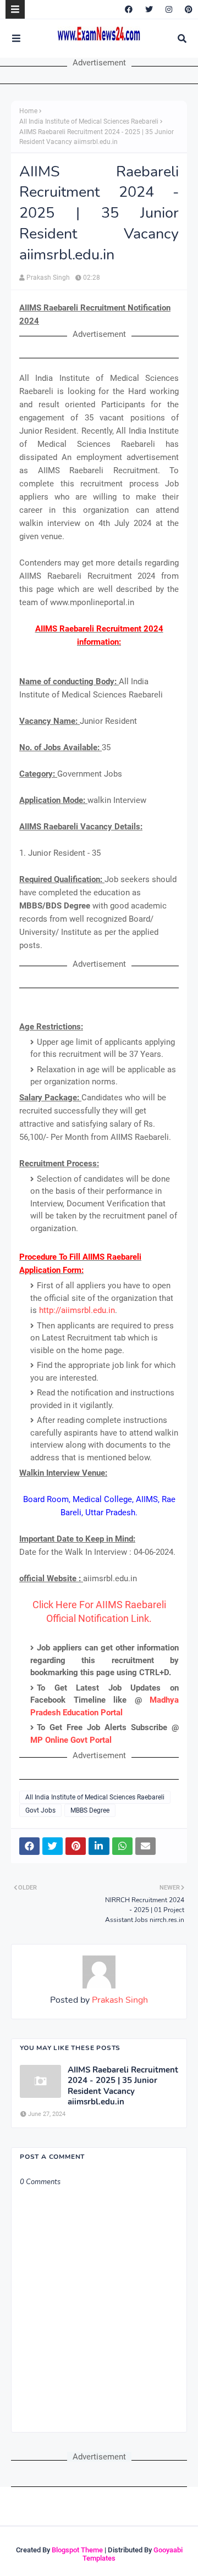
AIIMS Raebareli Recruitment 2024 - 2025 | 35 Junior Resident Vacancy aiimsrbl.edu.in (123, 2086)
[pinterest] (187, 9)
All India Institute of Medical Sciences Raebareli (89, 121)
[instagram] (169, 9)
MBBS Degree (90, 1810)
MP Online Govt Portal (71, 1740)
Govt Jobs (40, 1810)
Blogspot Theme (77, 2550)
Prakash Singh (48, 278)
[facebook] (129, 9)
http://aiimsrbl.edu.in (77, 1310)
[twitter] (149, 9)
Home (28, 111)
